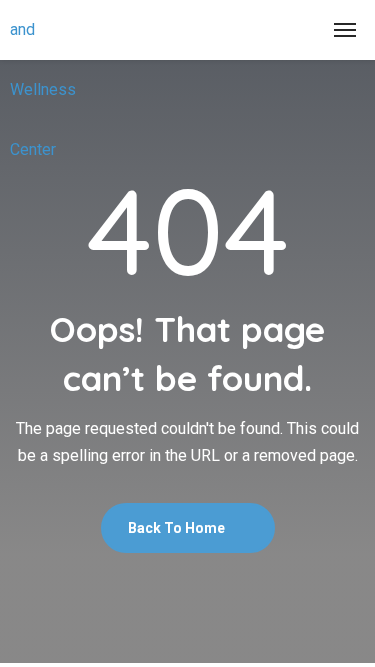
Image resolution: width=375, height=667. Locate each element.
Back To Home (178, 528)
